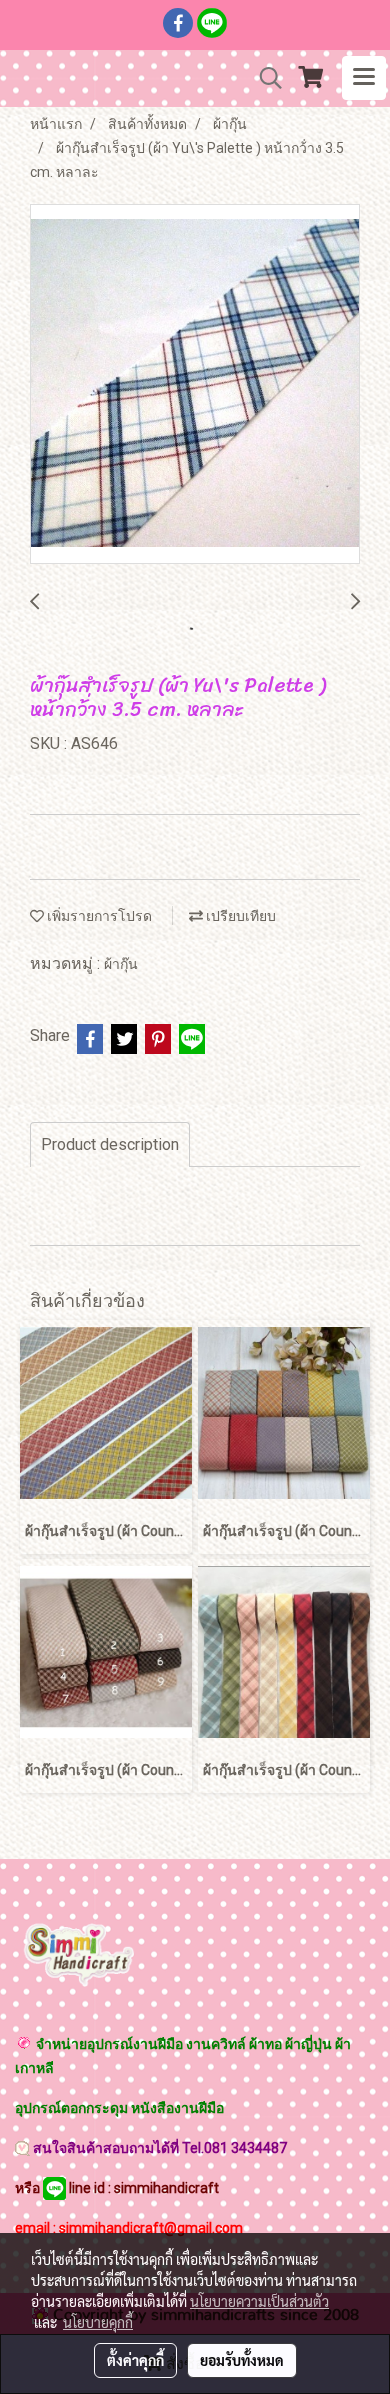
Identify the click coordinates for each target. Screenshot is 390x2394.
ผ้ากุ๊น (121, 964)
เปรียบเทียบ (239, 916)
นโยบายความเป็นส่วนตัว (259, 2301)
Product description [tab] (110, 1144)
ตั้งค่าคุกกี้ (135, 2360)
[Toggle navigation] (364, 78)
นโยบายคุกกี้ (98, 2322)
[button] (264, 78)
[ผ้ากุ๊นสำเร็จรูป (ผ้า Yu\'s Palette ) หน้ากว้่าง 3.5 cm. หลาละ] (195, 385)
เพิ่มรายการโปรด (98, 916)
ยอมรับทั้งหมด (242, 2360)
